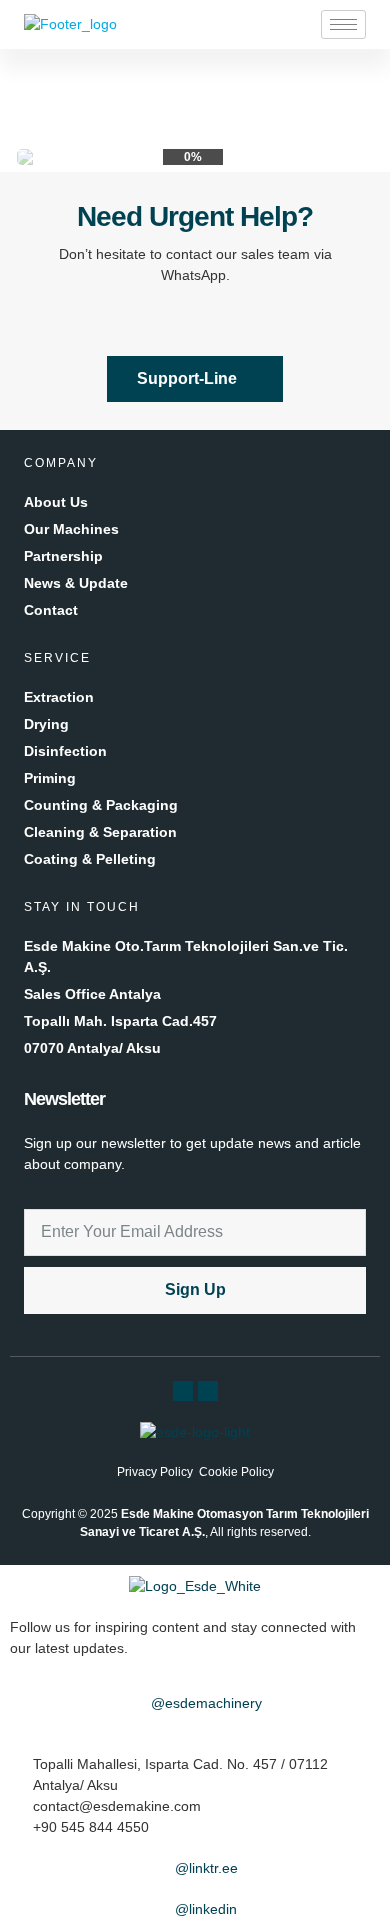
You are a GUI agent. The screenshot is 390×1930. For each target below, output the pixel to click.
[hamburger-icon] (343, 24)
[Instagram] (183, 1391)
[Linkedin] (208, 1391)
